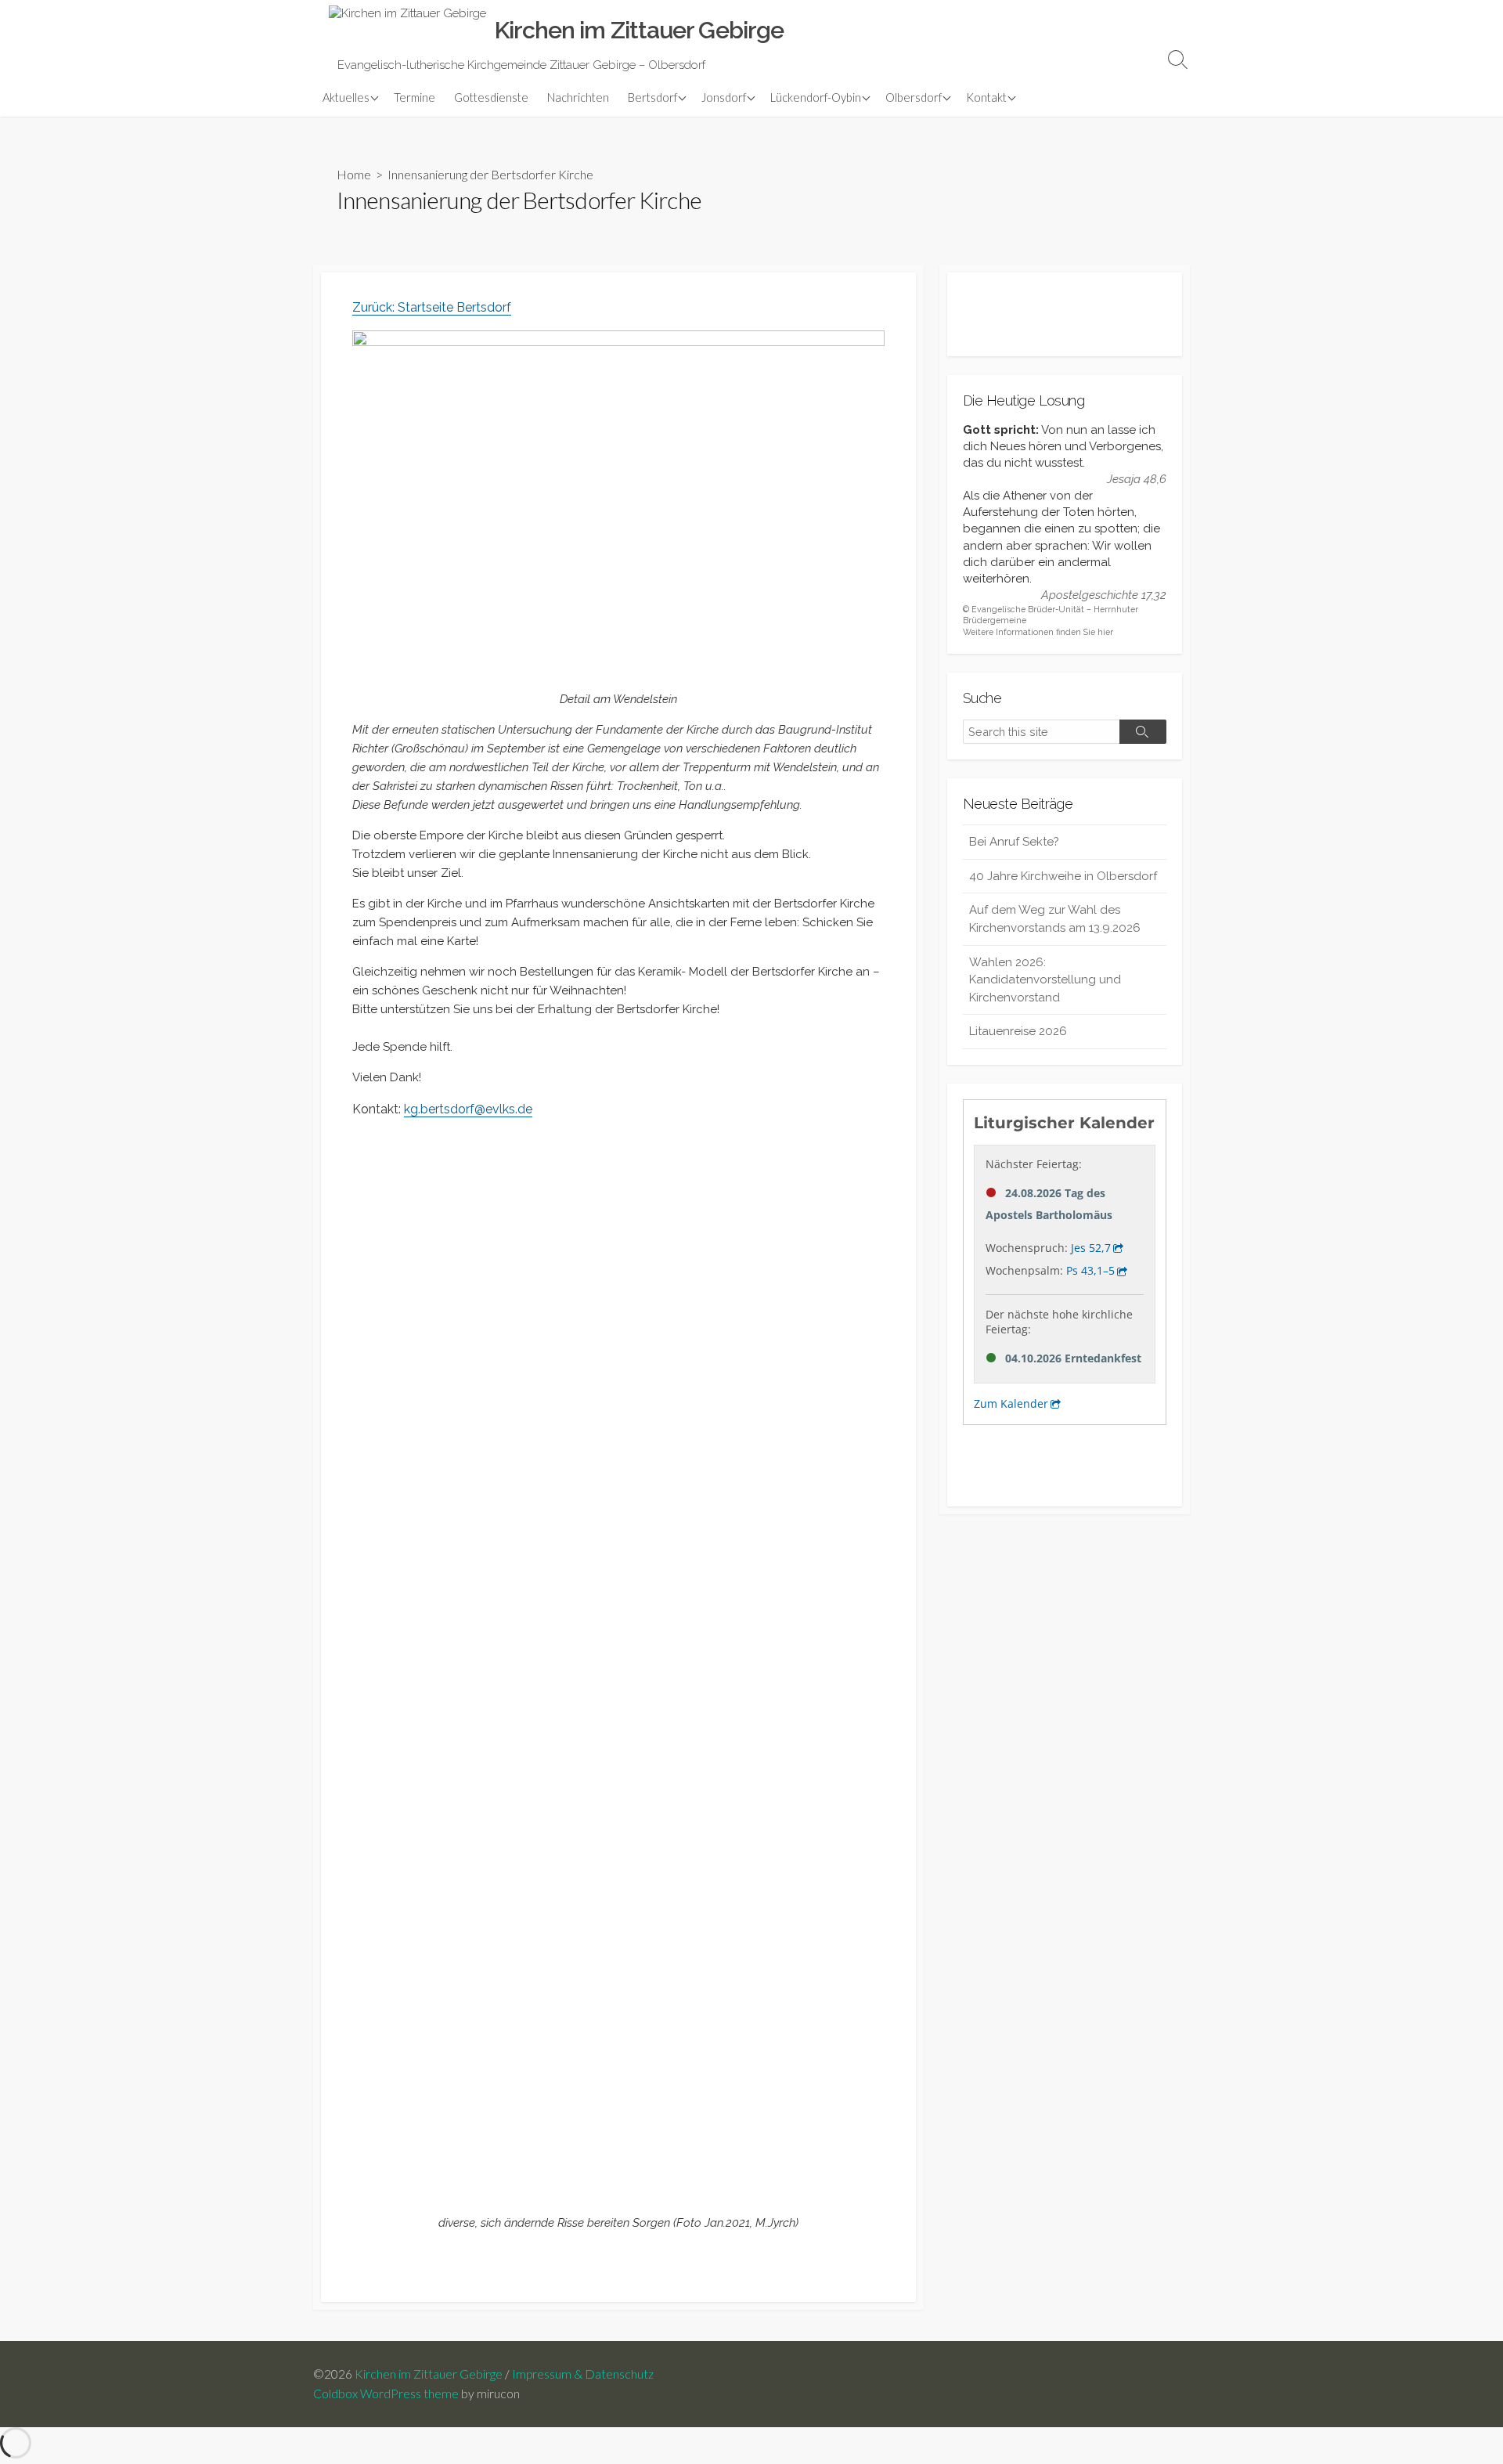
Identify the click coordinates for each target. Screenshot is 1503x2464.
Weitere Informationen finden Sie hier (1038, 632)
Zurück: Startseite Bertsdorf (432, 307)
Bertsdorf (652, 97)
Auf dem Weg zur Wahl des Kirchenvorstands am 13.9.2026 (1055, 919)
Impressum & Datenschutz (583, 2374)
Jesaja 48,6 (1137, 479)
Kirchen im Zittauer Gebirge (429, 2374)
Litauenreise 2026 (1018, 1031)
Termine (414, 97)
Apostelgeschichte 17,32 (1104, 595)
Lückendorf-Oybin (816, 97)
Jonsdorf (724, 97)
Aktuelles (346, 97)
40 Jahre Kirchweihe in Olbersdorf (1063, 876)
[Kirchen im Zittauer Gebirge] (407, 31)
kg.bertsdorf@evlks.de (468, 1109)
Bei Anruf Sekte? (1014, 842)
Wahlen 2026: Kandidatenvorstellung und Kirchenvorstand (1045, 980)
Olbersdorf (914, 97)
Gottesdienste (491, 97)
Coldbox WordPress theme (386, 2394)
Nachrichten (578, 97)
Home (354, 174)
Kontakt (986, 97)
